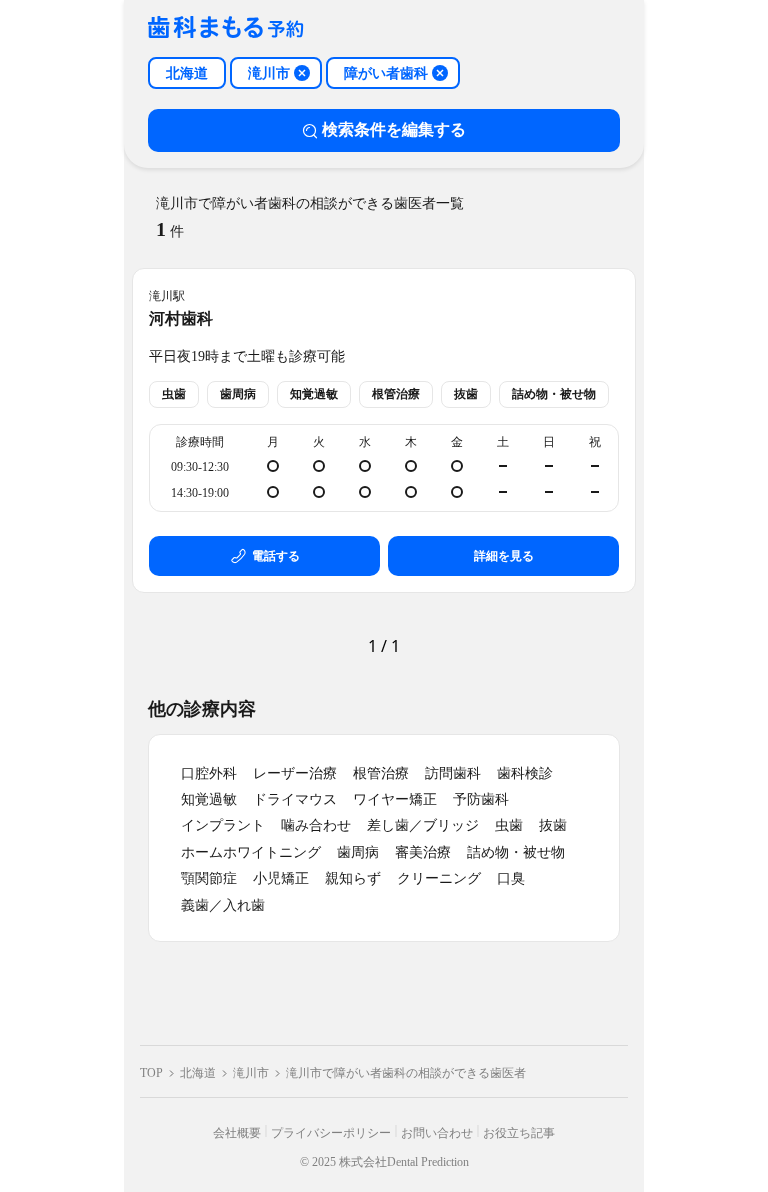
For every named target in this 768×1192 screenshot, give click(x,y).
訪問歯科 (453, 773)
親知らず (353, 878)
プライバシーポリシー (331, 1133)
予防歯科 (481, 799)
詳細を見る (504, 556)
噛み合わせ (316, 825)
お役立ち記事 (519, 1133)
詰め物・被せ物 (516, 852)
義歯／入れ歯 (223, 905)
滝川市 (251, 1073)
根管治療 (381, 773)
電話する (276, 556)
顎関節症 (209, 878)
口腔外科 (209, 773)
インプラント (223, 825)
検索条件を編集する (394, 129)
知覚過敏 (209, 799)
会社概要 (237, 1133)
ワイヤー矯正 (395, 799)
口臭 (511, 878)
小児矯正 (281, 878)
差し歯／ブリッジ (423, 825)
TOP (151, 1073)
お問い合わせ (437, 1133)
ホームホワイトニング (251, 852)
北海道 (198, 1073)
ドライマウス (295, 799)
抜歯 (553, 825)
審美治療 (423, 852)
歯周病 (358, 852)
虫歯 (509, 825)
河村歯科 (181, 318)
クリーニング (439, 878)
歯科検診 (525, 773)
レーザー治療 (295, 773)
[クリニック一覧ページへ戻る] (226, 28)
